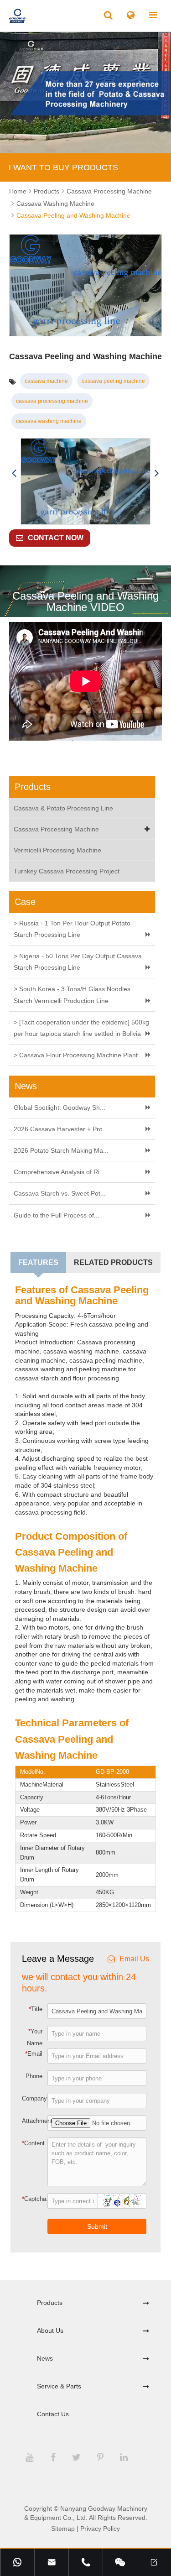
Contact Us (53, 2414)
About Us (50, 2330)
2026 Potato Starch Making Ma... (61, 1150)
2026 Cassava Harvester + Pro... (61, 1129)
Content (33, 2143)
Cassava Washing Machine (55, 204)
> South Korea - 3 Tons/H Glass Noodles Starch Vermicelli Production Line (72, 995)
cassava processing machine (52, 401)
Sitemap (63, 2529)
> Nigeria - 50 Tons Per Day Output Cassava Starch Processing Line (78, 962)
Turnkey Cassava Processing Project (67, 871)
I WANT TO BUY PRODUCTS (63, 167)
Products (47, 191)
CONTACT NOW (56, 538)
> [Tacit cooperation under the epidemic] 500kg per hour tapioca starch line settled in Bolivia (81, 1028)
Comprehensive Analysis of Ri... (59, 1172)
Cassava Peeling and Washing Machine (73, 215)
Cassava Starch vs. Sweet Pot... (60, 1193)
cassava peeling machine (113, 381)
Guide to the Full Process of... (57, 1215)
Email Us (134, 1959)
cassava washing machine (49, 421)
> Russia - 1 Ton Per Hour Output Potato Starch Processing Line (72, 929)
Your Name (35, 2037)
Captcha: (34, 2199)
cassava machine (46, 381)
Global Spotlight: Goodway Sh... (60, 1108)
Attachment (34, 2121)
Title (36, 2009)
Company (34, 2098)
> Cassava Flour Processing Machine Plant (76, 1055)
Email (34, 2053)
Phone (34, 2076)
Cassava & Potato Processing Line (63, 808)
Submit (97, 2226)
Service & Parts (59, 2386)
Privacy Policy (100, 2529)
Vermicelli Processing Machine (57, 850)
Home (18, 191)
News (45, 2358)
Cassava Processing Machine (109, 191)
